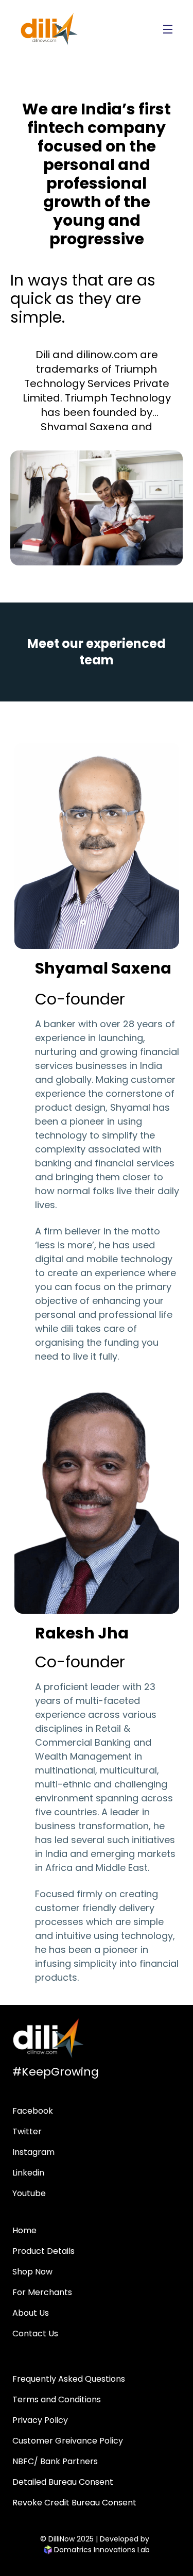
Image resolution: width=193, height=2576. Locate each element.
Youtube (29, 2193)
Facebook (33, 2111)
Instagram (33, 2152)
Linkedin (28, 2173)
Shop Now (32, 2272)
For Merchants (42, 2292)
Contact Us (35, 2334)
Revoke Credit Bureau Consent (74, 2503)
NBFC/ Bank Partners (55, 2461)
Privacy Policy (40, 2420)
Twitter (27, 2131)
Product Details (43, 2251)
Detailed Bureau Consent (63, 2482)
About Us (31, 2313)
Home (24, 2230)
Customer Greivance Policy (68, 2441)
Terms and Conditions (57, 2399)
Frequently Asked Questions (69, 2379)
